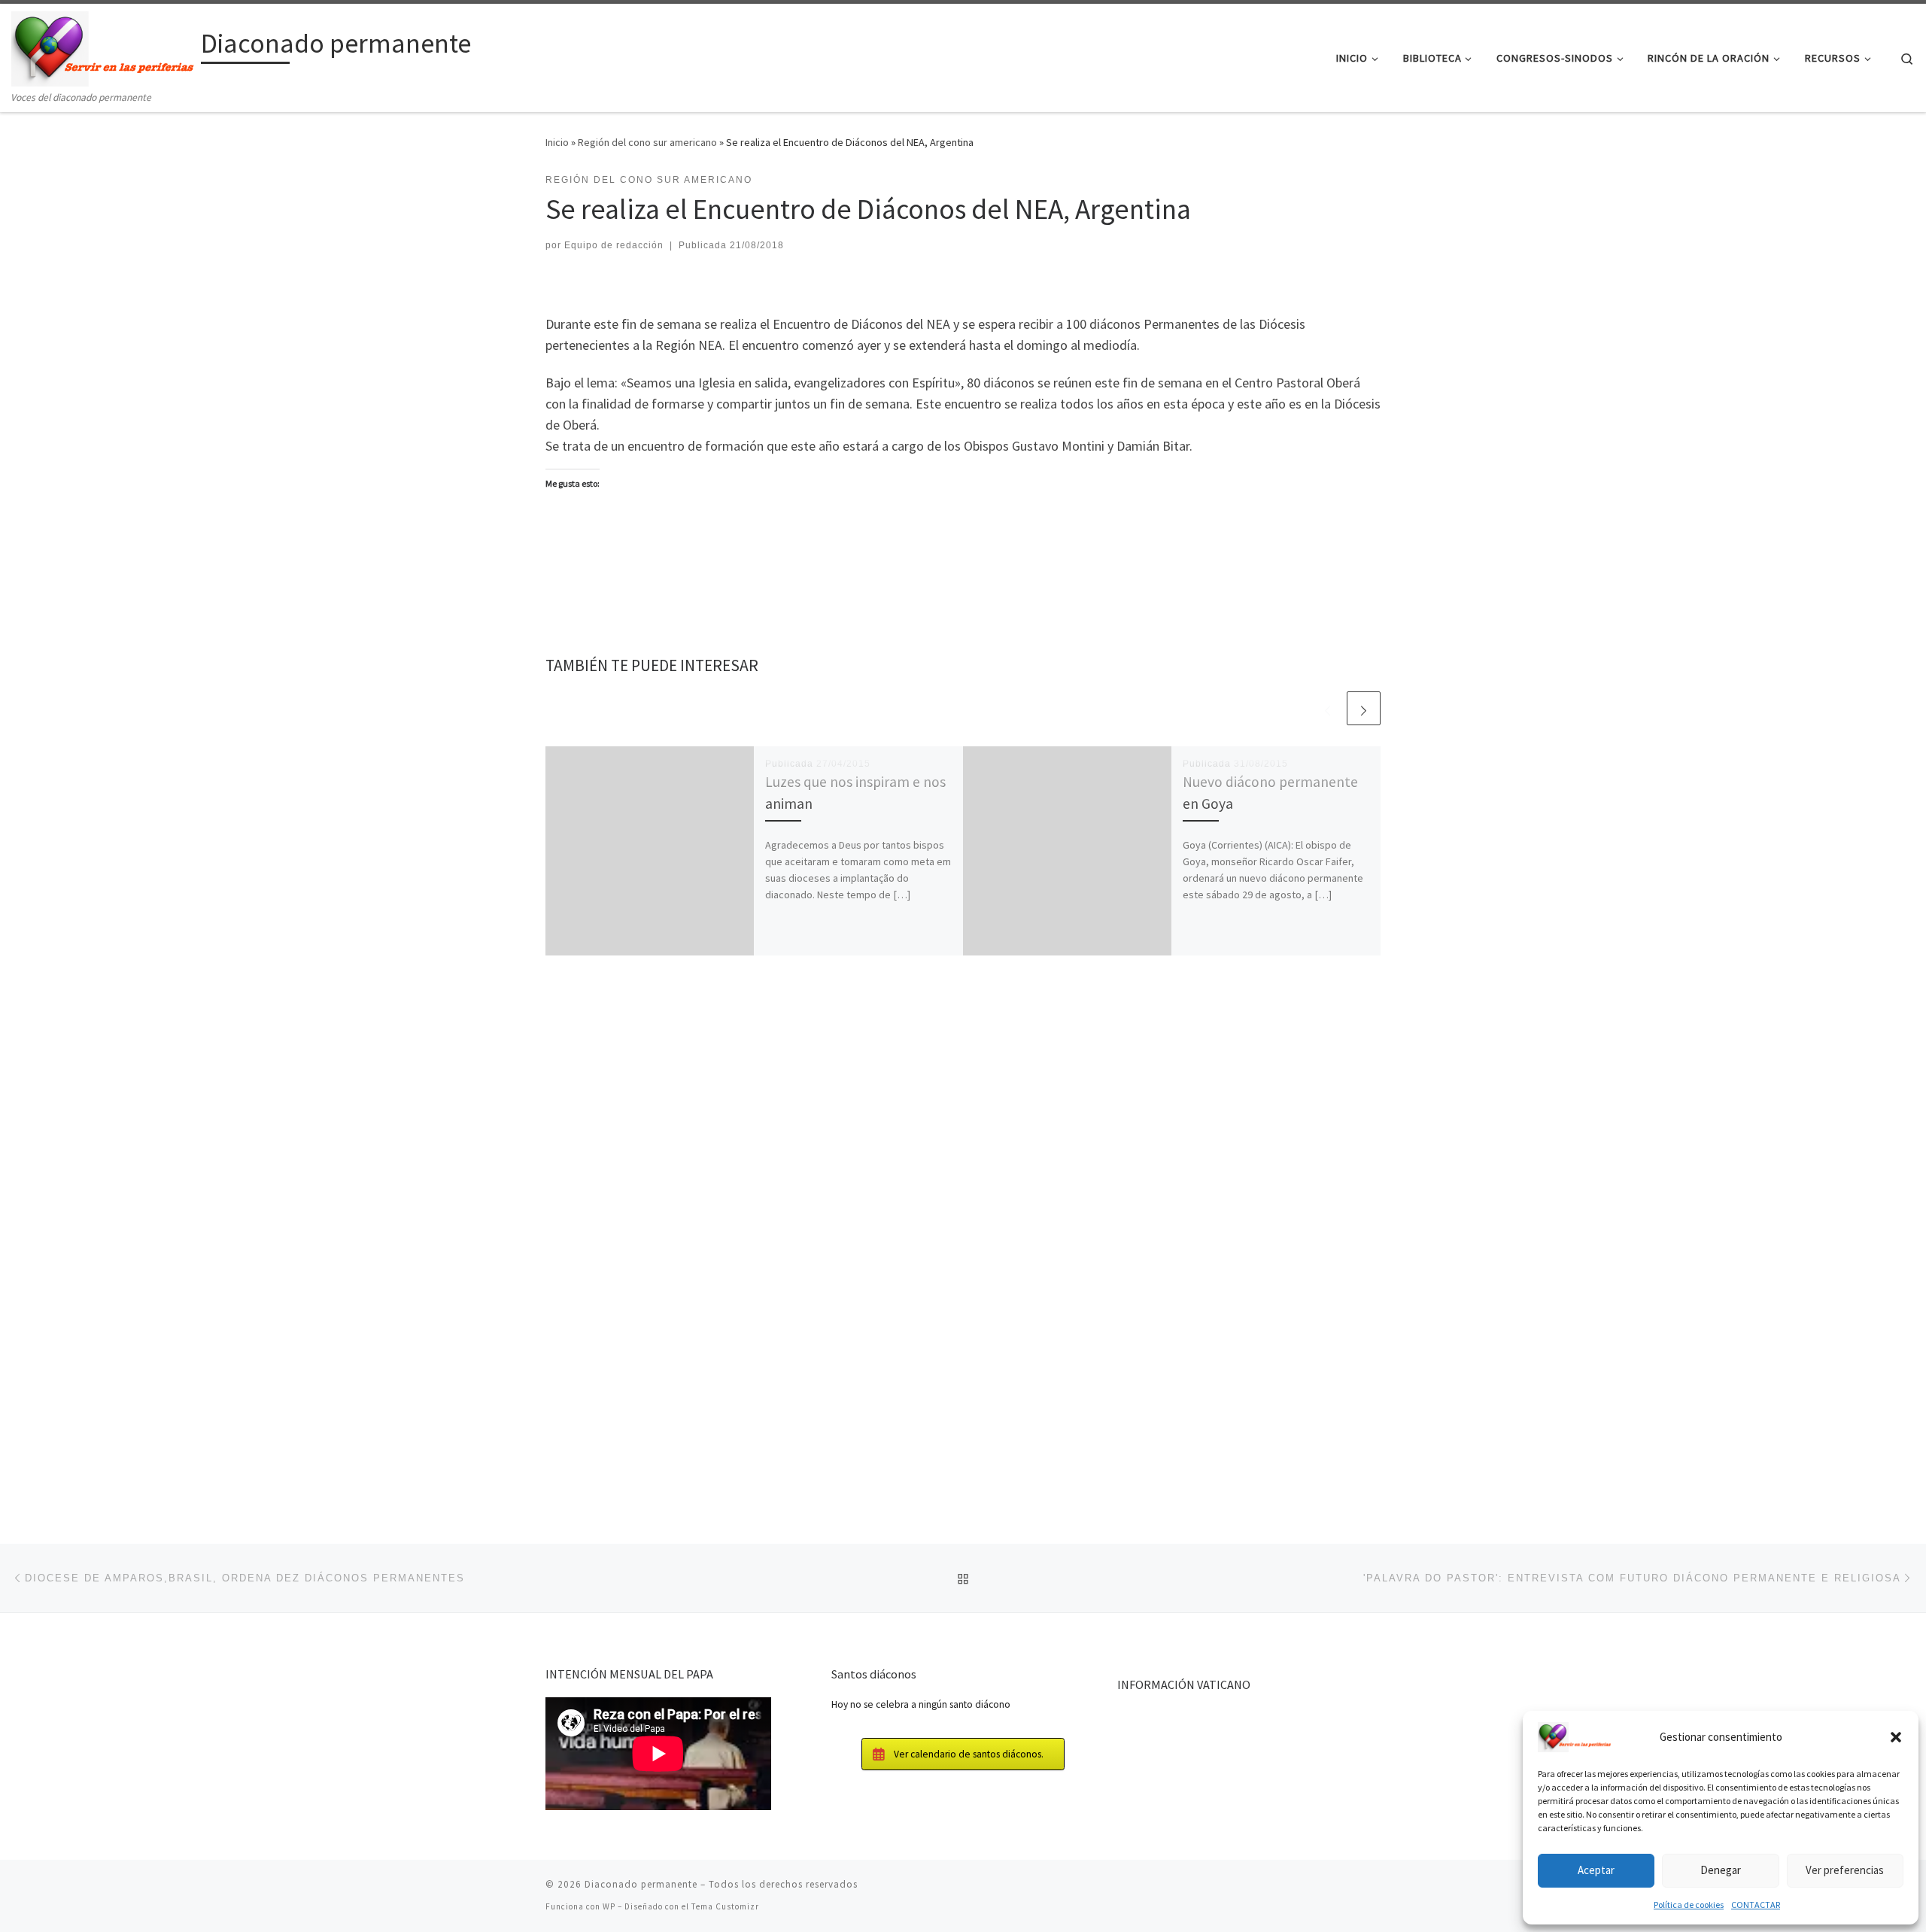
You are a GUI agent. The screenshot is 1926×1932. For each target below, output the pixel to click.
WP (609, 1906)
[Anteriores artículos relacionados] (1328, 708)
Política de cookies (1689, 1905)
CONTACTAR (1756, 1905)
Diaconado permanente (641, 1884)
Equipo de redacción (614, 245)
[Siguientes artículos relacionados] (1364, 708)
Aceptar (1596, 1870)
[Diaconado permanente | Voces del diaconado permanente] (103, 46)
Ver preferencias (1845, 1870)
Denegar (1721, 1870)
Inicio (557, 142)
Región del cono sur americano (647, 142)
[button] (1896, 1737)
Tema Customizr (725, 1906)
